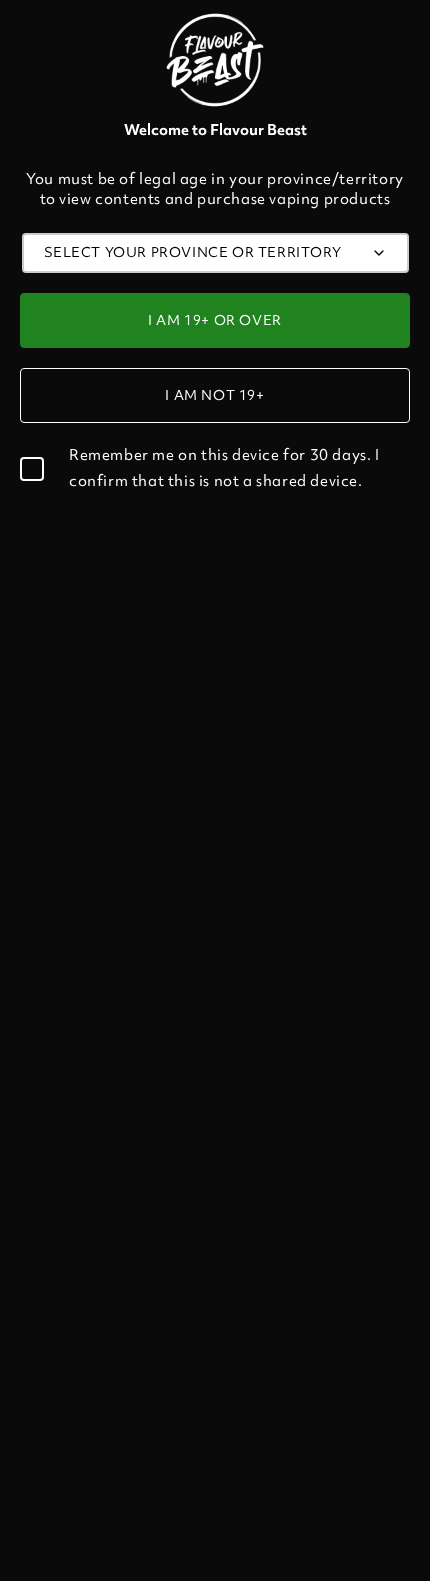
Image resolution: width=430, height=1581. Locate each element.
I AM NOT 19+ (214, 395)
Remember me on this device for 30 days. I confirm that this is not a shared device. (224, 467)
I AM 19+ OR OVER (215, 320)
